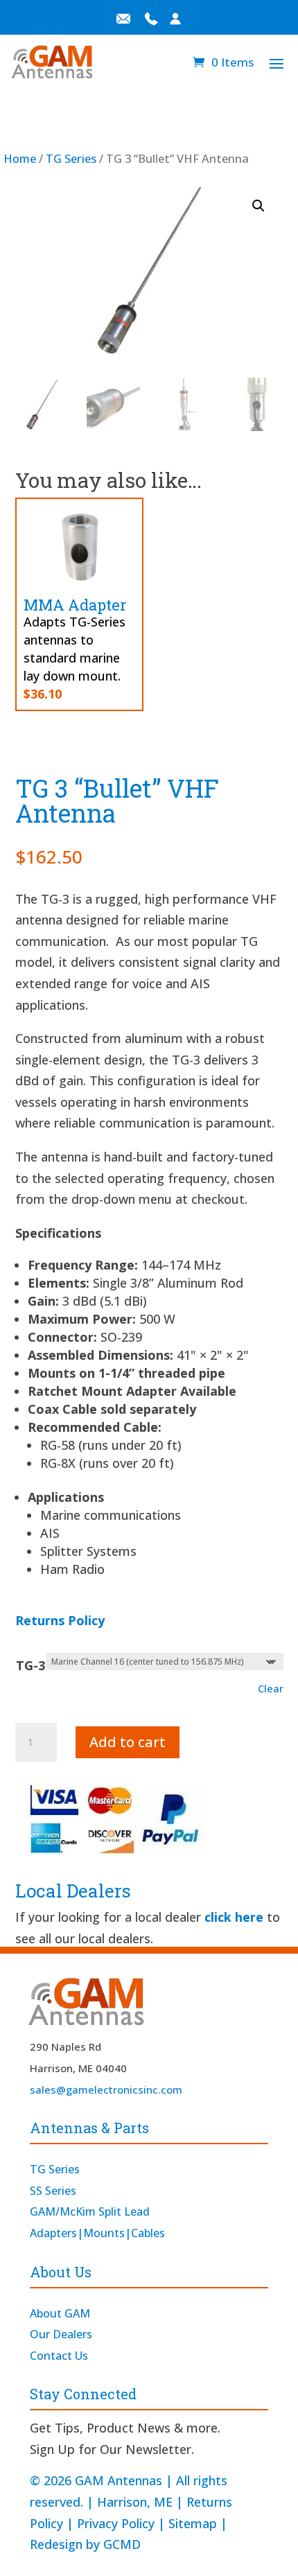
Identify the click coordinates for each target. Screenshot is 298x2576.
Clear (271, 1688)
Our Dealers (61, 2334)
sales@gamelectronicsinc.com (106, 2089)
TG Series (71, 158)
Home (20, 158)
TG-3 (30, 1665)
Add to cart (128, 1742)
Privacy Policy (116, 2523)
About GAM (60, 2313)
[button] (258, 206)
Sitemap (193, 2523)
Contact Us (59, 2356)
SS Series (53, 2191)
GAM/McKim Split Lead (90, 2211)
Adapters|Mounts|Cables (97, 2233)
